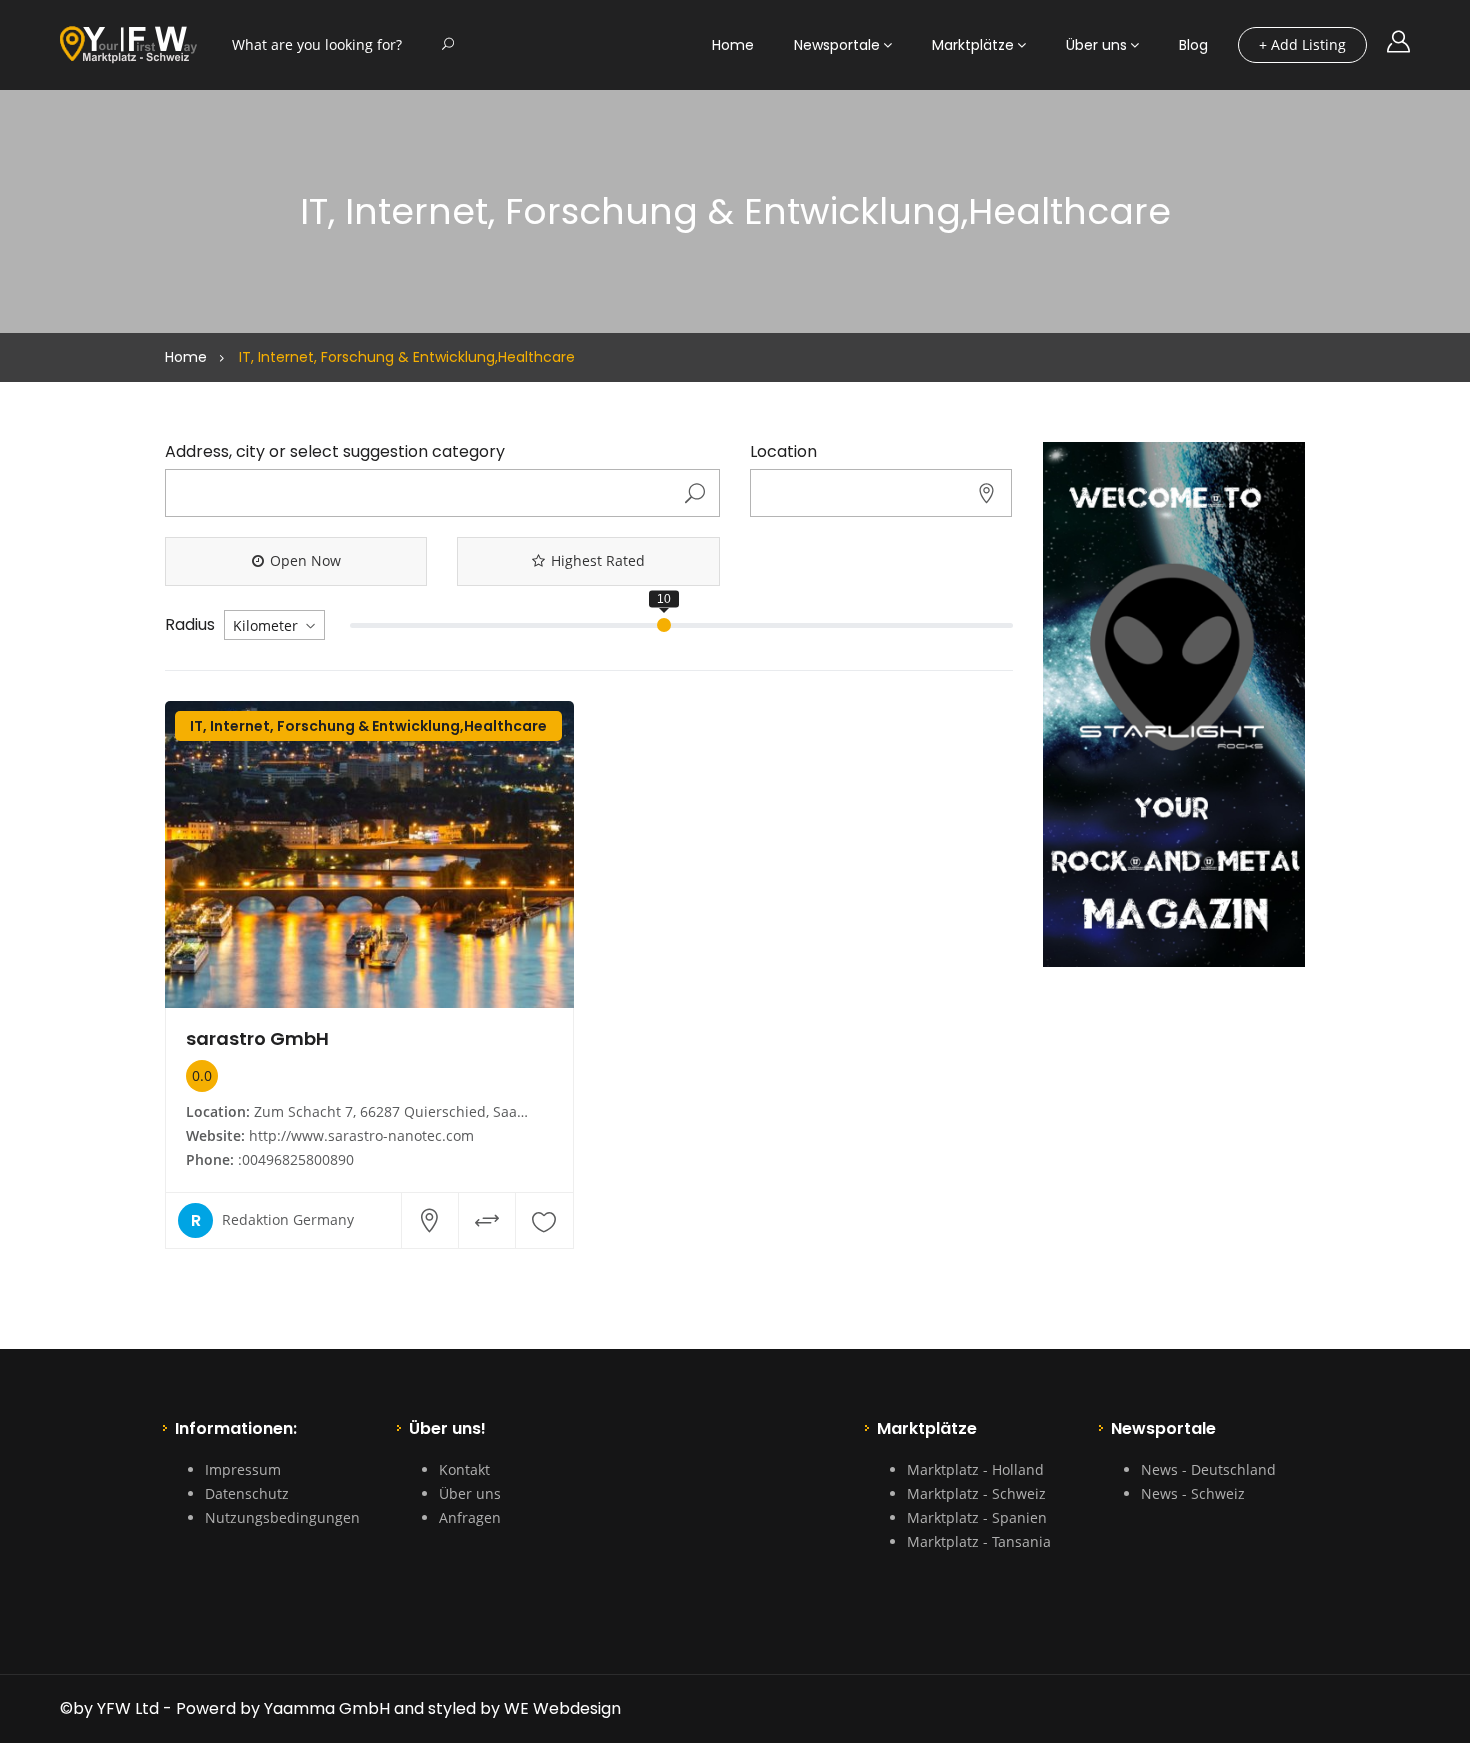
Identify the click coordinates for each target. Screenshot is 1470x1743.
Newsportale (837, 45)
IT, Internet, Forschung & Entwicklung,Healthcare (368, 726)
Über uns (1096, 45)
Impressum (243, 1469)
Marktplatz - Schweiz (976, 1493)
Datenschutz (247, 1493)
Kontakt (464, 1469)
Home (733, 45)
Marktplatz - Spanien (977, 1517)
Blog (1193, 45)
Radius (190, 625)
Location (783, 452)
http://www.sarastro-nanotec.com (361, 1135)
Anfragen (470, 1517)
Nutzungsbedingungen (282, 1517)
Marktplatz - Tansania (979, 1541)
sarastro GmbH (257, 1038)
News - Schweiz (1193, 1493)
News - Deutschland (1208, 1469)
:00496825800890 (296, 1159)
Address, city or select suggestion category (335, 452)
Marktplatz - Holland (975, 1469)
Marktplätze (973, 45)
